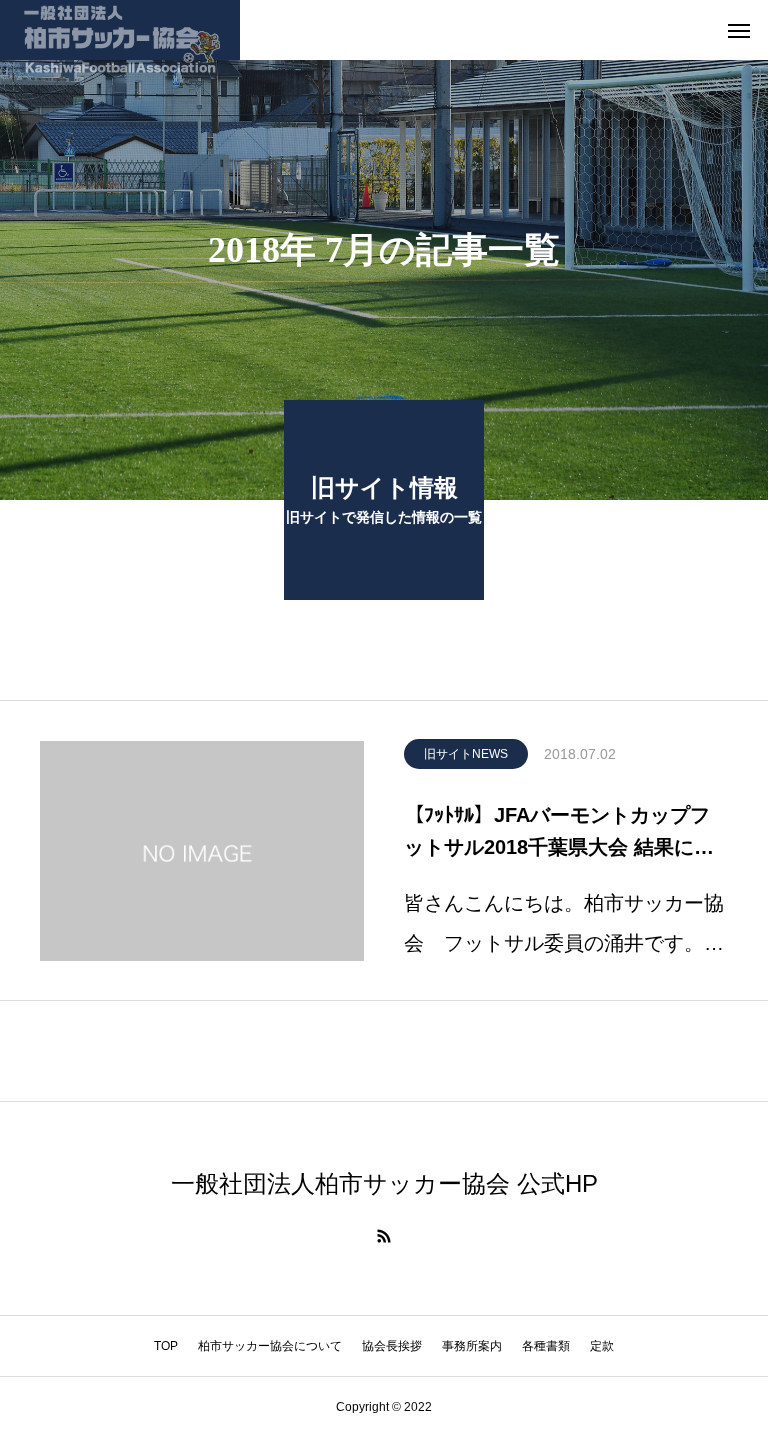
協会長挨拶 (392, 1346)
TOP (166, 1346)
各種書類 (546, 1346)
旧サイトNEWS (466, 754)
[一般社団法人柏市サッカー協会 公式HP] (120, 30)
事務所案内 (472, 1346)
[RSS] (384, 1236)
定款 (602, 1346)
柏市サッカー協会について (270, 1346)
